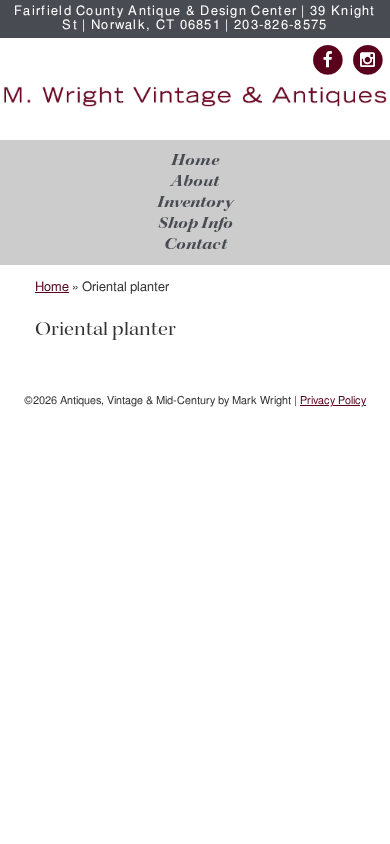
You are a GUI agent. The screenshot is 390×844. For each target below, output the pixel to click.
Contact (195, 244)
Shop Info (195, 223)
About (195, 181)
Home (195, 160)
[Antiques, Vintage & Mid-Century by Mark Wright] (195, 106)
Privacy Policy (333, 400)
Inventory (195, 202)
